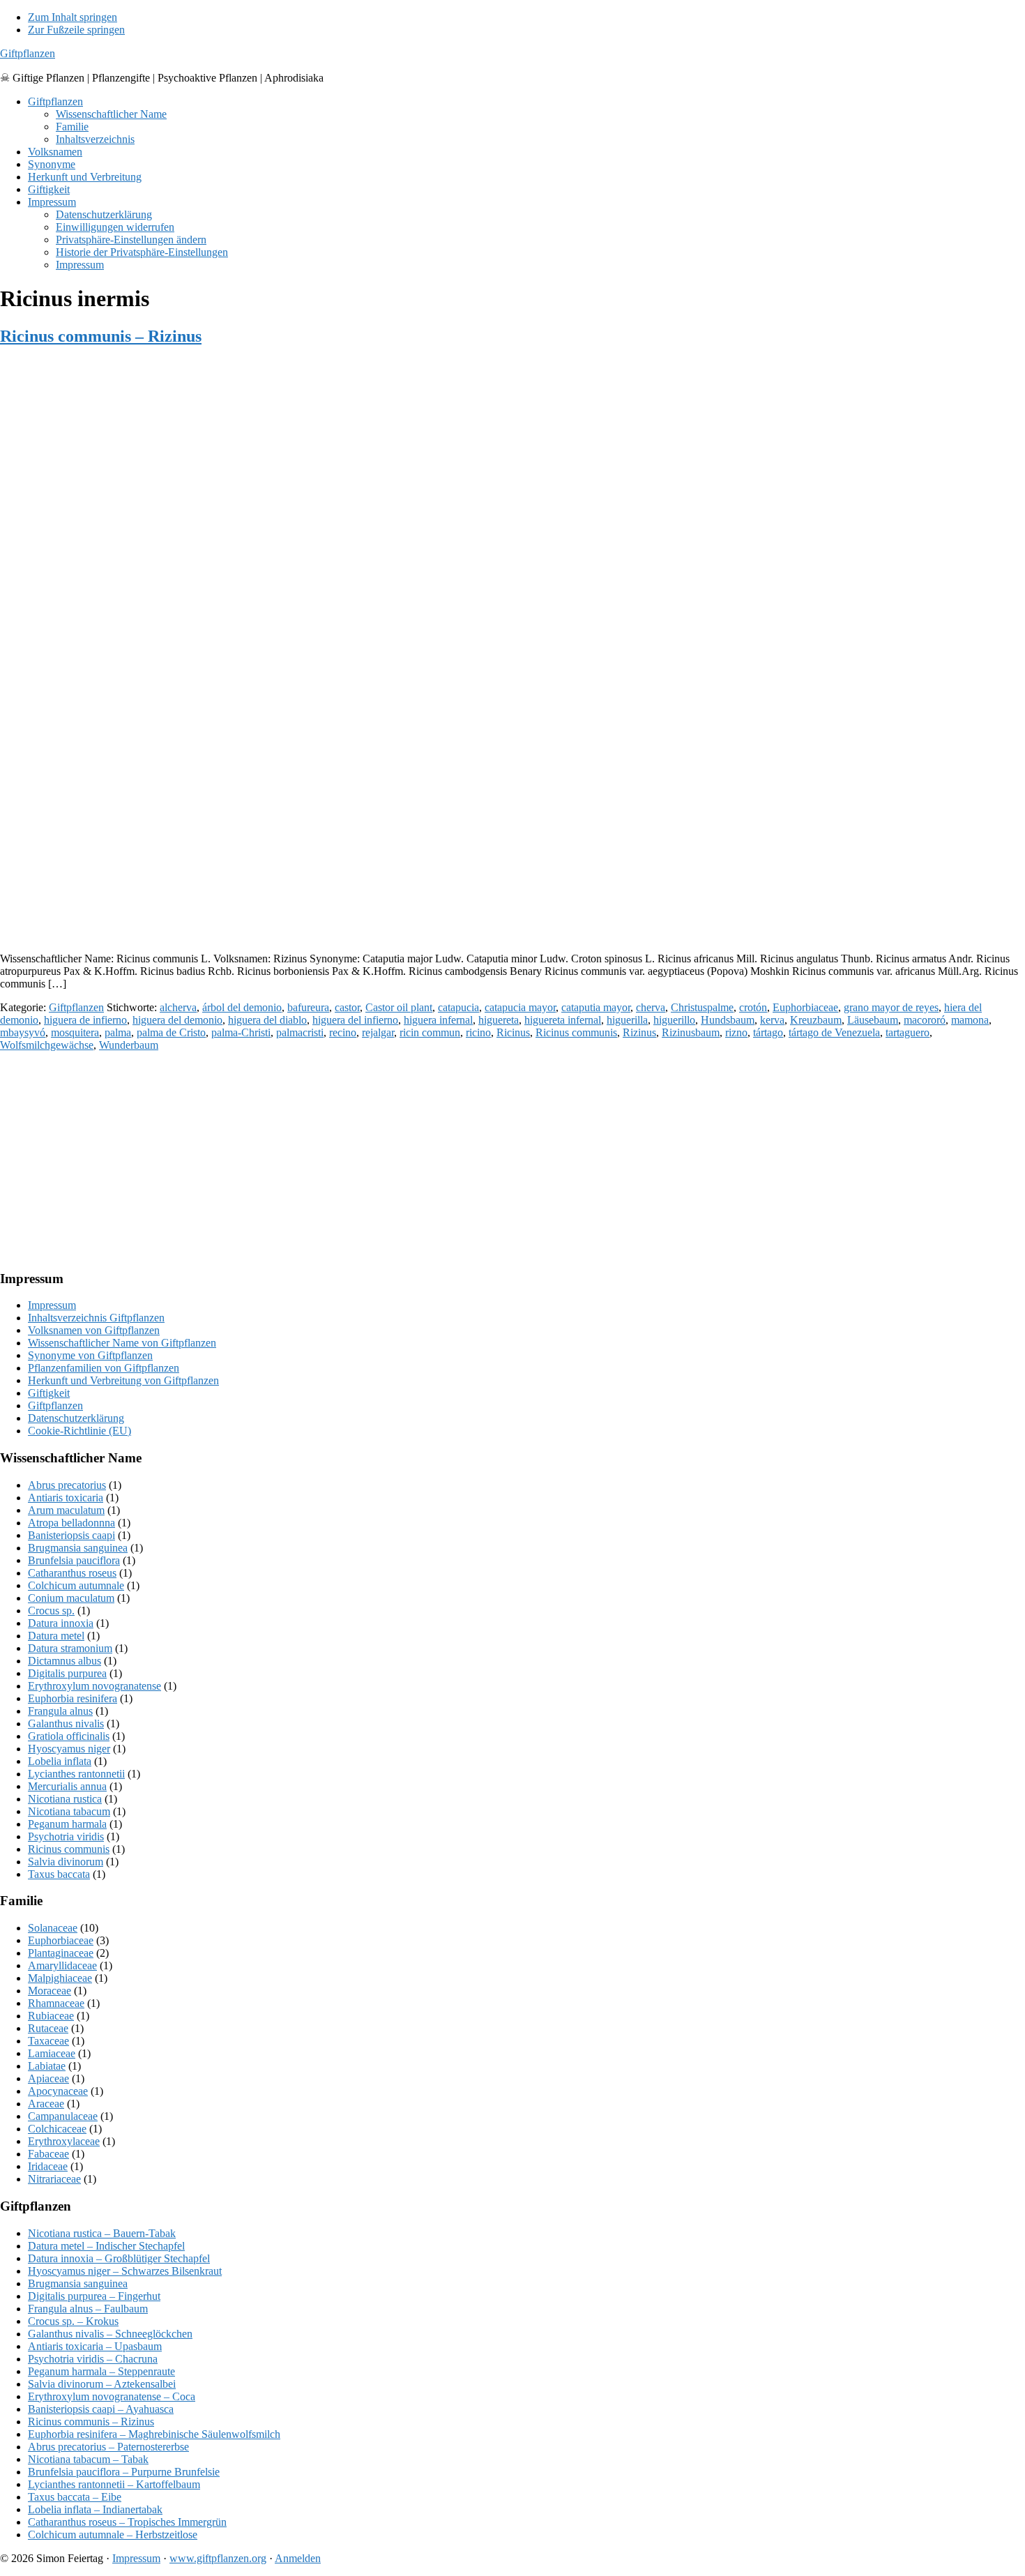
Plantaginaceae (61, 1953)
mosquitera (75, 1032)
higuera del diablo (267, 1020)
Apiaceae (48, 2078)
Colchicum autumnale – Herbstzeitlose (113, 2535)
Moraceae (50, 1991)
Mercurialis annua (67, 1786)
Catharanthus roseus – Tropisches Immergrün (127, 2522)
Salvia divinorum (66, 1862)
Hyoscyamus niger (69, 1749)
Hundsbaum (728, 1020)
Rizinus (639, 1032)
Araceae (46, 2104)
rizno (736, 1032)
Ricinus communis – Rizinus (101, 336)
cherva (651, 1007)
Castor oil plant (399, 1007)
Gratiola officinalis (69, 1736)
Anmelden (298, 2558)
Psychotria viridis (66, 1836)
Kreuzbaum (816, 1020)
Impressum (52, 1305)
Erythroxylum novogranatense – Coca (112, 2396)
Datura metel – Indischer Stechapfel (106, 2246)
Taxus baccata (59, 1874)
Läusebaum (873, 1020)
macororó (925, 1020)
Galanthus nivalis (66, 1723)
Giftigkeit (49, 1393)
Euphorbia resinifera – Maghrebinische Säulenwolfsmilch (154, 2434)
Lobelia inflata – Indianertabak (95, 2509)
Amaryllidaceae (62, 1965)
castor (347, 1007)
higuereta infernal (563, 1020)
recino (343, 1032)
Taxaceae (48, 2041)
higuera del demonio (177, 1020)
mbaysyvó (23, 1032)
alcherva (178, 1007)
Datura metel (56, 1636)
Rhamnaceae (56, 2003)
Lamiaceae (52, 2053)
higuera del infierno (355, 1020)
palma (118, 1032)
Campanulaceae (63, 2116)
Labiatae (47, 2066)
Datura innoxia (61, 1623)
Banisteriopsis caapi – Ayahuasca (101, 2409)
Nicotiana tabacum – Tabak (88, 2459)
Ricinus (513, 1032)
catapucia (458, 1007)
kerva (772, 1020)
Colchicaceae (57, 2129)
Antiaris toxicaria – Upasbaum (95, 2346)
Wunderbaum (129, 1045)
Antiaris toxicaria (66, 1498)
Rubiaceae (51, 2016)
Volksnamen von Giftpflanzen (94, 1330)
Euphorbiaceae (805, 1007)
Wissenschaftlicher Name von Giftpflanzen (122, 1343)
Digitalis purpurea (67, 1673)
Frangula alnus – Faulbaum (88, 2309)
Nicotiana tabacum (69, 1811)
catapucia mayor (520, 1007)
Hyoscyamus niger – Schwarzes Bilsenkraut (125, 2271)
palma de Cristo (171, 1032)
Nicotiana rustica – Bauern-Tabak (102, 2233)
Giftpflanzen (28, 53)
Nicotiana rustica (65, 1799)
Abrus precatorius (67, 1485)
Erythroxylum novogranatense (94, 1686)
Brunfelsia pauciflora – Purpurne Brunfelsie (124, 2472)
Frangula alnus (60, 1711)
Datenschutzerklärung (76, 1418)
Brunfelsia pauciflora (74, 1560)
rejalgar (378, 1032)
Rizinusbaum (691, 1032)
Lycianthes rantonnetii (76, 1774)
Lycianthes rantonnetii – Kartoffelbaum (114, 2484)
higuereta (499, 1020)
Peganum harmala (67, 1824)
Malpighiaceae (60, 1978)
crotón (753, 1007)
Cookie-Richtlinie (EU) (79, 1431)
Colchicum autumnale (76, 1585)
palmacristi (300, 1032)
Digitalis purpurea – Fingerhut (94, 2296)
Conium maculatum (71, 1598)
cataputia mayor (596, 1007)
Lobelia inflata (60, 1761)
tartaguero (908, 1032)
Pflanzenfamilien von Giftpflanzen (104, 1368)
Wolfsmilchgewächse (47, 1045)
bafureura (308, 1007)
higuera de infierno (85, 1020)
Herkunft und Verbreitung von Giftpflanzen (123, 1380)
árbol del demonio (242, 1007)
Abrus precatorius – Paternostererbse (108, 2447)
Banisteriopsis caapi (71, 1535)
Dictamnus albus (64, 1661)
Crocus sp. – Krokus (73, 2321)
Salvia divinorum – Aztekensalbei (102, 2384)
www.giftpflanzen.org (218, 2558)
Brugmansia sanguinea (78, 1548)
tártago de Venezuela (834, 1032)
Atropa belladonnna (71, 1523)
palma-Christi (241, 1032)
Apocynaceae (58, 2091)
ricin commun (430, 1032)
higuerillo (674, 1020)
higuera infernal (438, 1020)
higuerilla (627, 1020)
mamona (970, 1020)
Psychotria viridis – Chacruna (93, 2359)
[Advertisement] (418, 844)
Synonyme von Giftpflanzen (90, 1355)
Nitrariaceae (54, 2179)
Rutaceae (48, 2028)
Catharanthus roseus (72, 1573)
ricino (478, 1032)
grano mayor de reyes (891, 1007)
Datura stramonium (70, 1648)
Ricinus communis (576, 1032)
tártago (768, 1032)
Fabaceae (48, 2154)
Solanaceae (53, 1928)
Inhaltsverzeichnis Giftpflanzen (96, 1318)
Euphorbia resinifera (73, 1698)
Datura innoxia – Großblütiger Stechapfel (119, 2258)
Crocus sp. (51, 1611)
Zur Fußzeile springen (76, 30)
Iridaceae (48, 2166)
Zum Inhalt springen (73, 17)
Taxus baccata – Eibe (75, 2497)
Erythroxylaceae (64, 2141)
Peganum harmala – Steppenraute (101, 2371)
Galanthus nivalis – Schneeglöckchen (110, 2334)
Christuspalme (702, 1007)
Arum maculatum (66, 1510)
